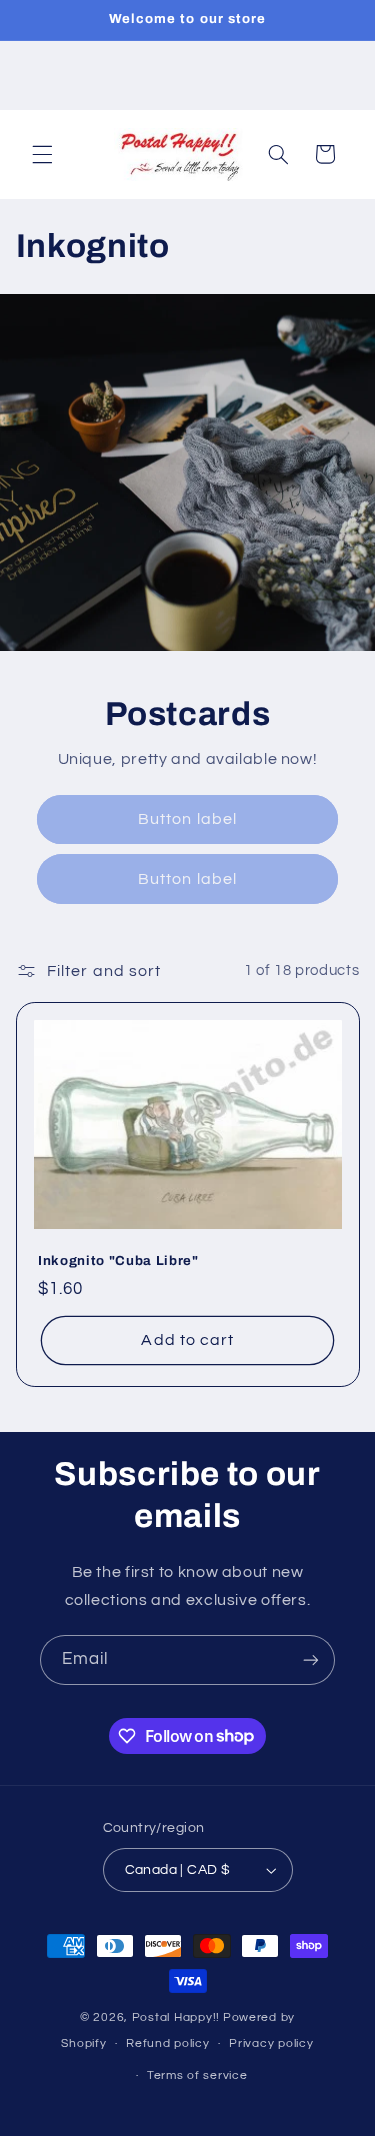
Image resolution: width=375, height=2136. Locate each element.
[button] (42, 154)
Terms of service (197, 2075)
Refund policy (168, 2043)
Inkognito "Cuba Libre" (118, 1260)
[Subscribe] (311, 1659)
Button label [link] (187, 819)
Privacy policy (271, 2043)
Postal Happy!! (176, 2017)
